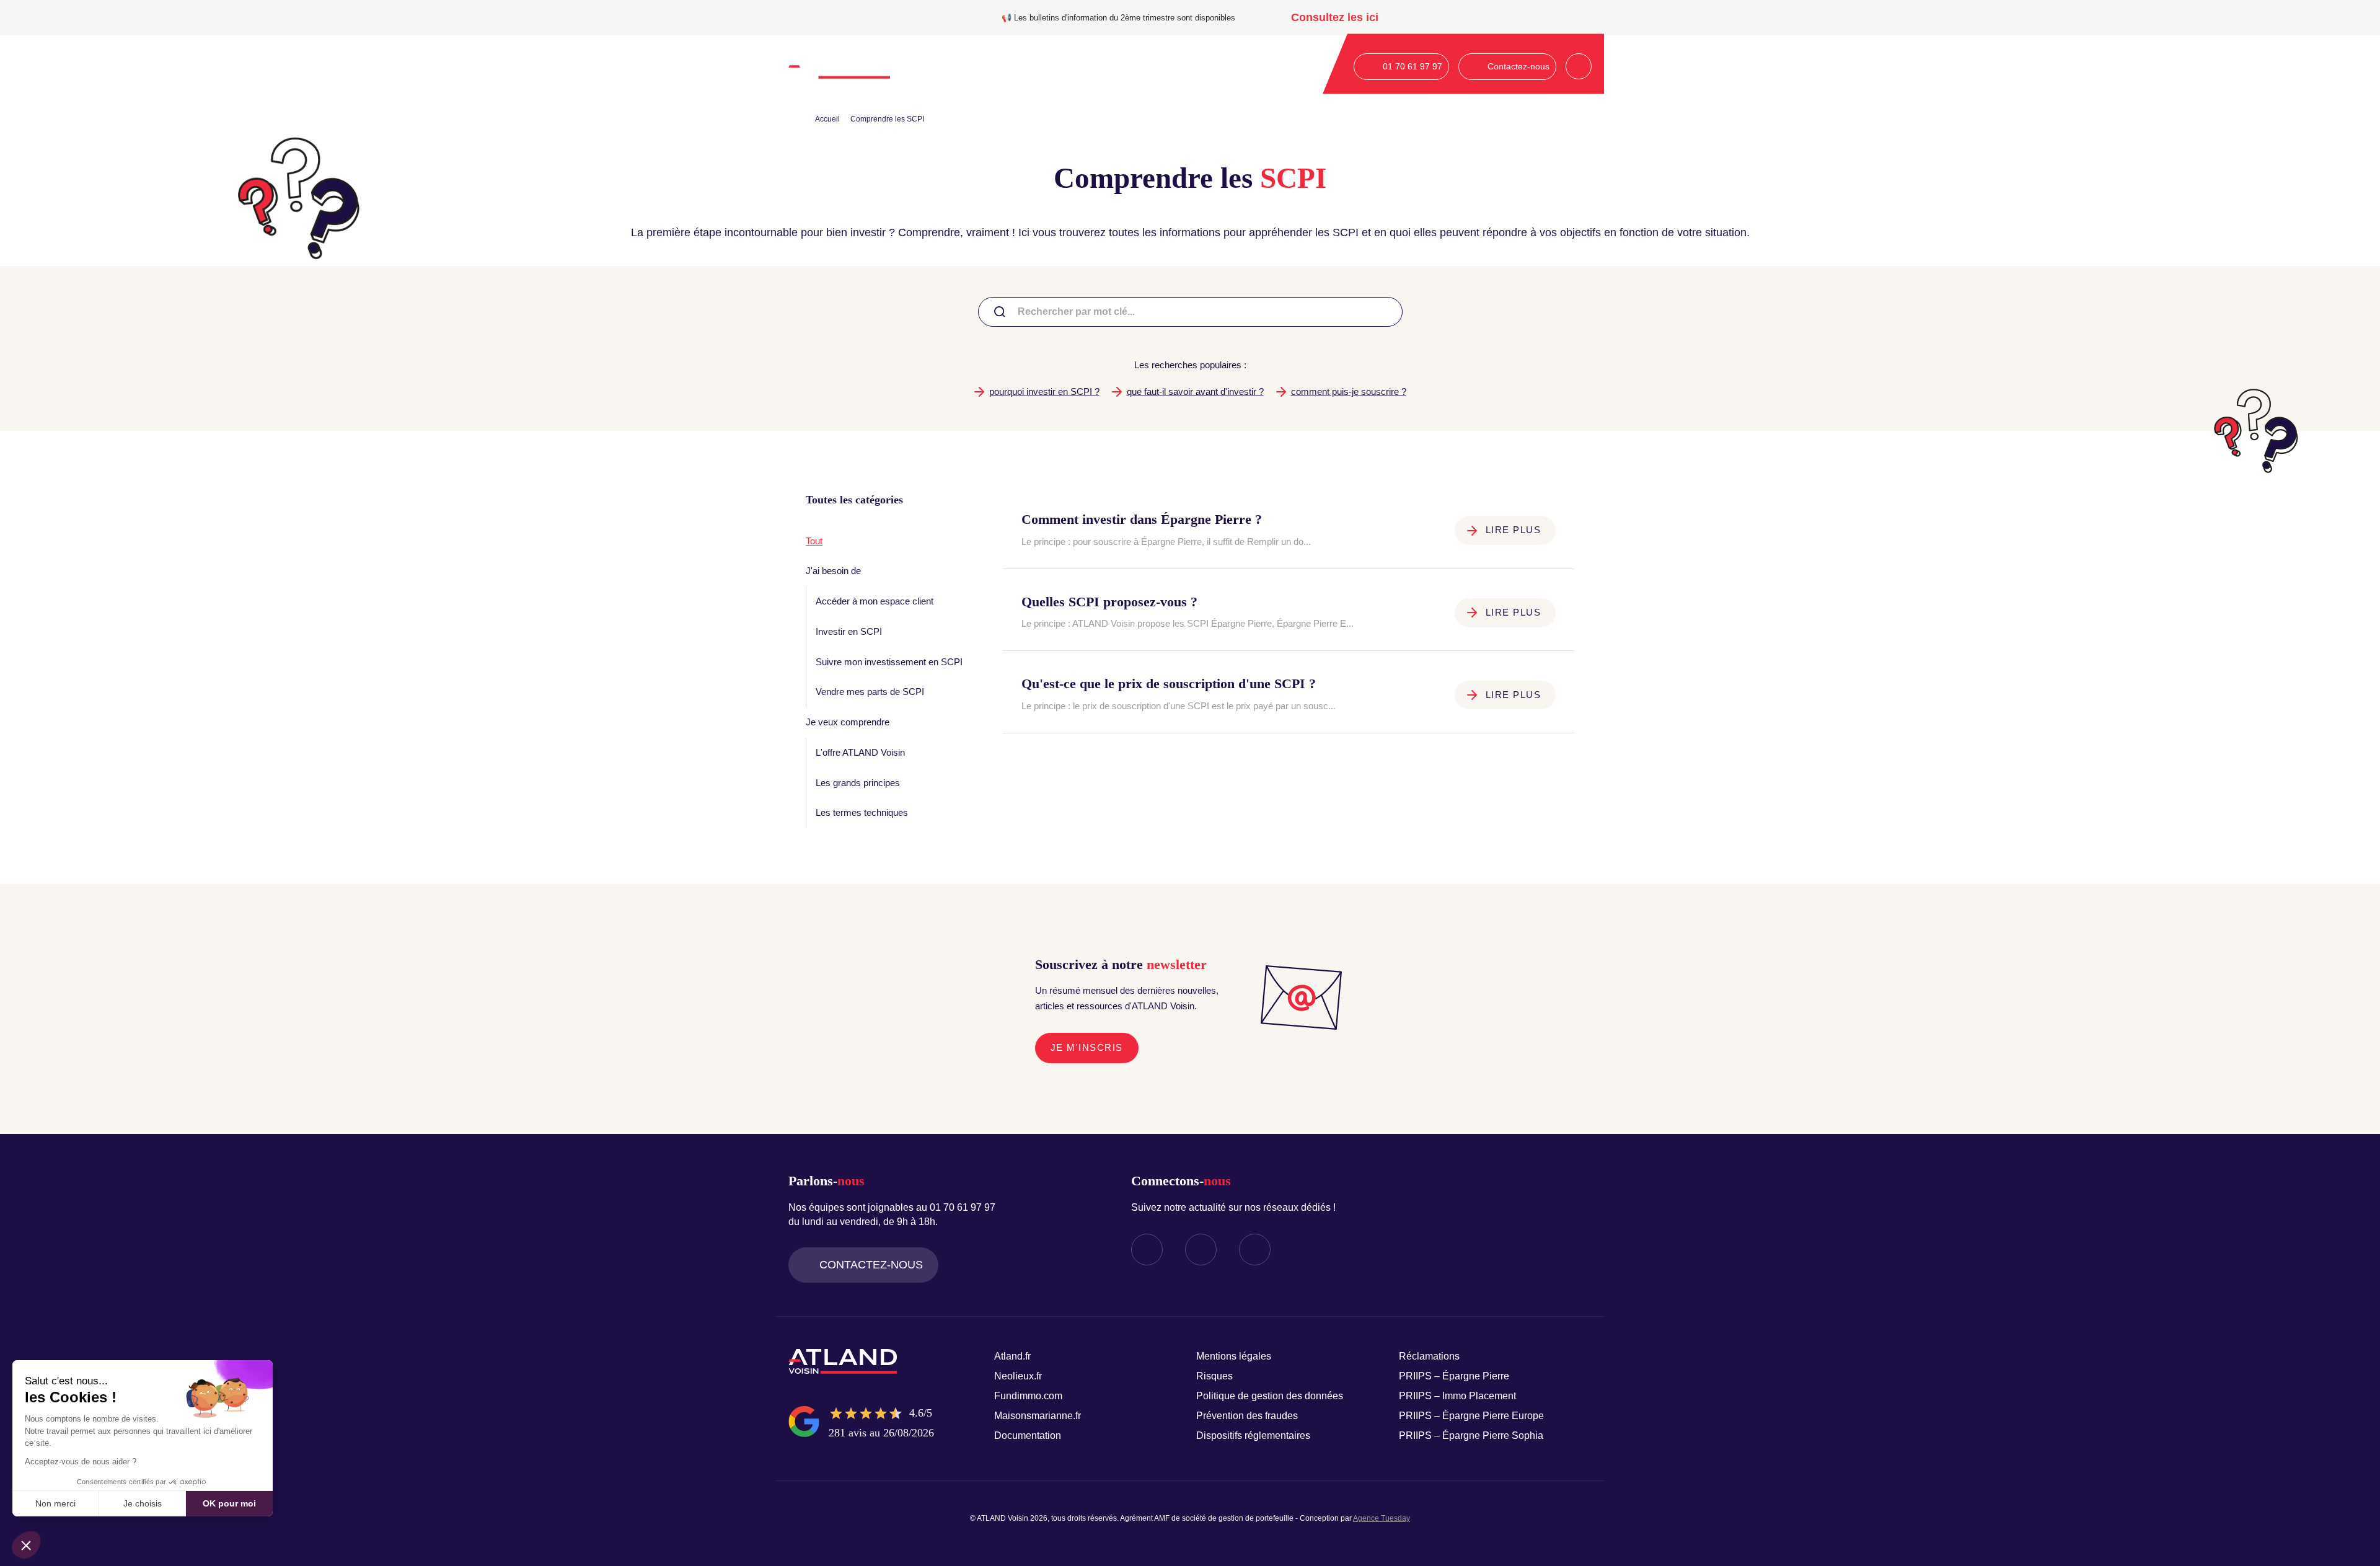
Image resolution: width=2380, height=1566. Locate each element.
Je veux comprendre (848, 722)
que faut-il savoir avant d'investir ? (1195, 391)
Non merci (55, 1503)
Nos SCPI (1038, 66)
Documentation (1270, 66)
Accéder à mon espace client (875, 601)
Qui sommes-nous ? (948, 66)
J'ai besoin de (833, 571)
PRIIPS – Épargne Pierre (1454, 1376)
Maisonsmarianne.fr (1038, 1416)
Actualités (1205, 66)
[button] (26, 1545)
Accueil (827, 119)
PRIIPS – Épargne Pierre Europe (1471, 1416)
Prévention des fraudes (1247, 1416)
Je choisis (143, 1503)
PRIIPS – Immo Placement (1457, 1396)
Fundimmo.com (1028, 1396)
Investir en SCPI (849, 631)
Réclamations (1429, 1356)
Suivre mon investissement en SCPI (889, 662)
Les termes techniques (862, 812)
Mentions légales (1234, 1356)
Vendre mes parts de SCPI (870, 692)
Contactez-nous (871, 1265)
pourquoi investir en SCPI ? (1044, 391)
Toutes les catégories (854, 500)
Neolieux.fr (1018, 1376)
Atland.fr (1012, 1356)
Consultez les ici (1335, 17)
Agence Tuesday (1382, 1518)
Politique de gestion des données (1270, 1396)
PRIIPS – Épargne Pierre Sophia (1471, 1435)
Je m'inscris (1087, 1047)
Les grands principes (858, 783)
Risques (1214, 1376)
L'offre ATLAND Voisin (860, 752)
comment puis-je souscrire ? (1349, 391)
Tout (814, 541)
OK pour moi (229, 1503)
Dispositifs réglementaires (1253, 1435)
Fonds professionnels (1128, 66)
